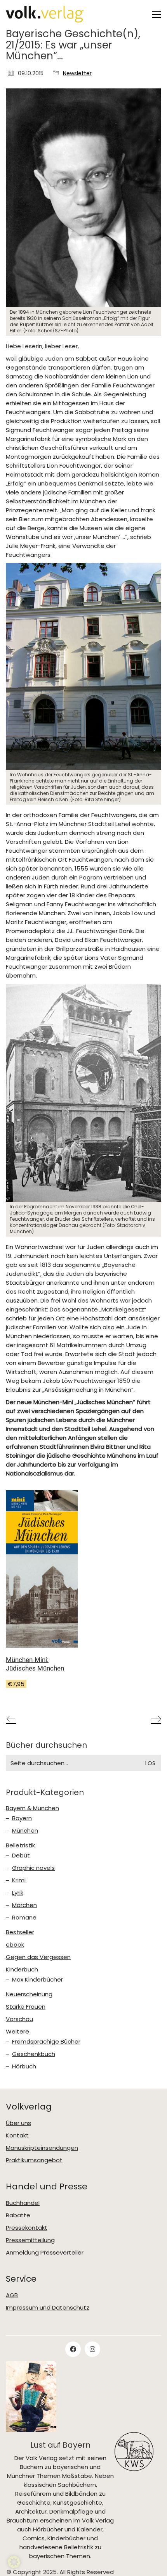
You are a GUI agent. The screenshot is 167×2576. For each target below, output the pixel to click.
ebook (15, 1945)
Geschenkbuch (34, 2054)
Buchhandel (23, 2203)
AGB (12, 2295)
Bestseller (20, 1932)
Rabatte (18, 2215)
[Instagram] (92, 2349)
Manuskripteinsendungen (42, 2148)
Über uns (18, 2123)
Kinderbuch (22, 1970)
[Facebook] (73, 2349)
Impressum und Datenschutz (48, 2308)
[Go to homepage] (45, 14)
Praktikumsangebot (34, 2160)
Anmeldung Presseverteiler (45, 2253)
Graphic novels (33, 1868)
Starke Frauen (26, 2007)
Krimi (19, 1880)
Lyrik (18, 1893)
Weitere (17, 2032)
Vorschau (19, 2019)
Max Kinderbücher (37, 1980)
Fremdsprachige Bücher (46, 2042)
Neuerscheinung (29, 1994)
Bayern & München (32, 1808)
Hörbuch (24, 2066)
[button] (157, 14)
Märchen (24, 1905)
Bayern (22, 1818)
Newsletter (77, 73)
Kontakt (17, 2135)
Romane (24, 1918)
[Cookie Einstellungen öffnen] (14, 2566)
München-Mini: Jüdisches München (35, 1664)
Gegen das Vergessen (38, 1957)
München (25, 1831)
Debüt (21, 1856)
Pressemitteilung (30, 2240)
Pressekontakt (27, 2228)
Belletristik (20, 1845)
